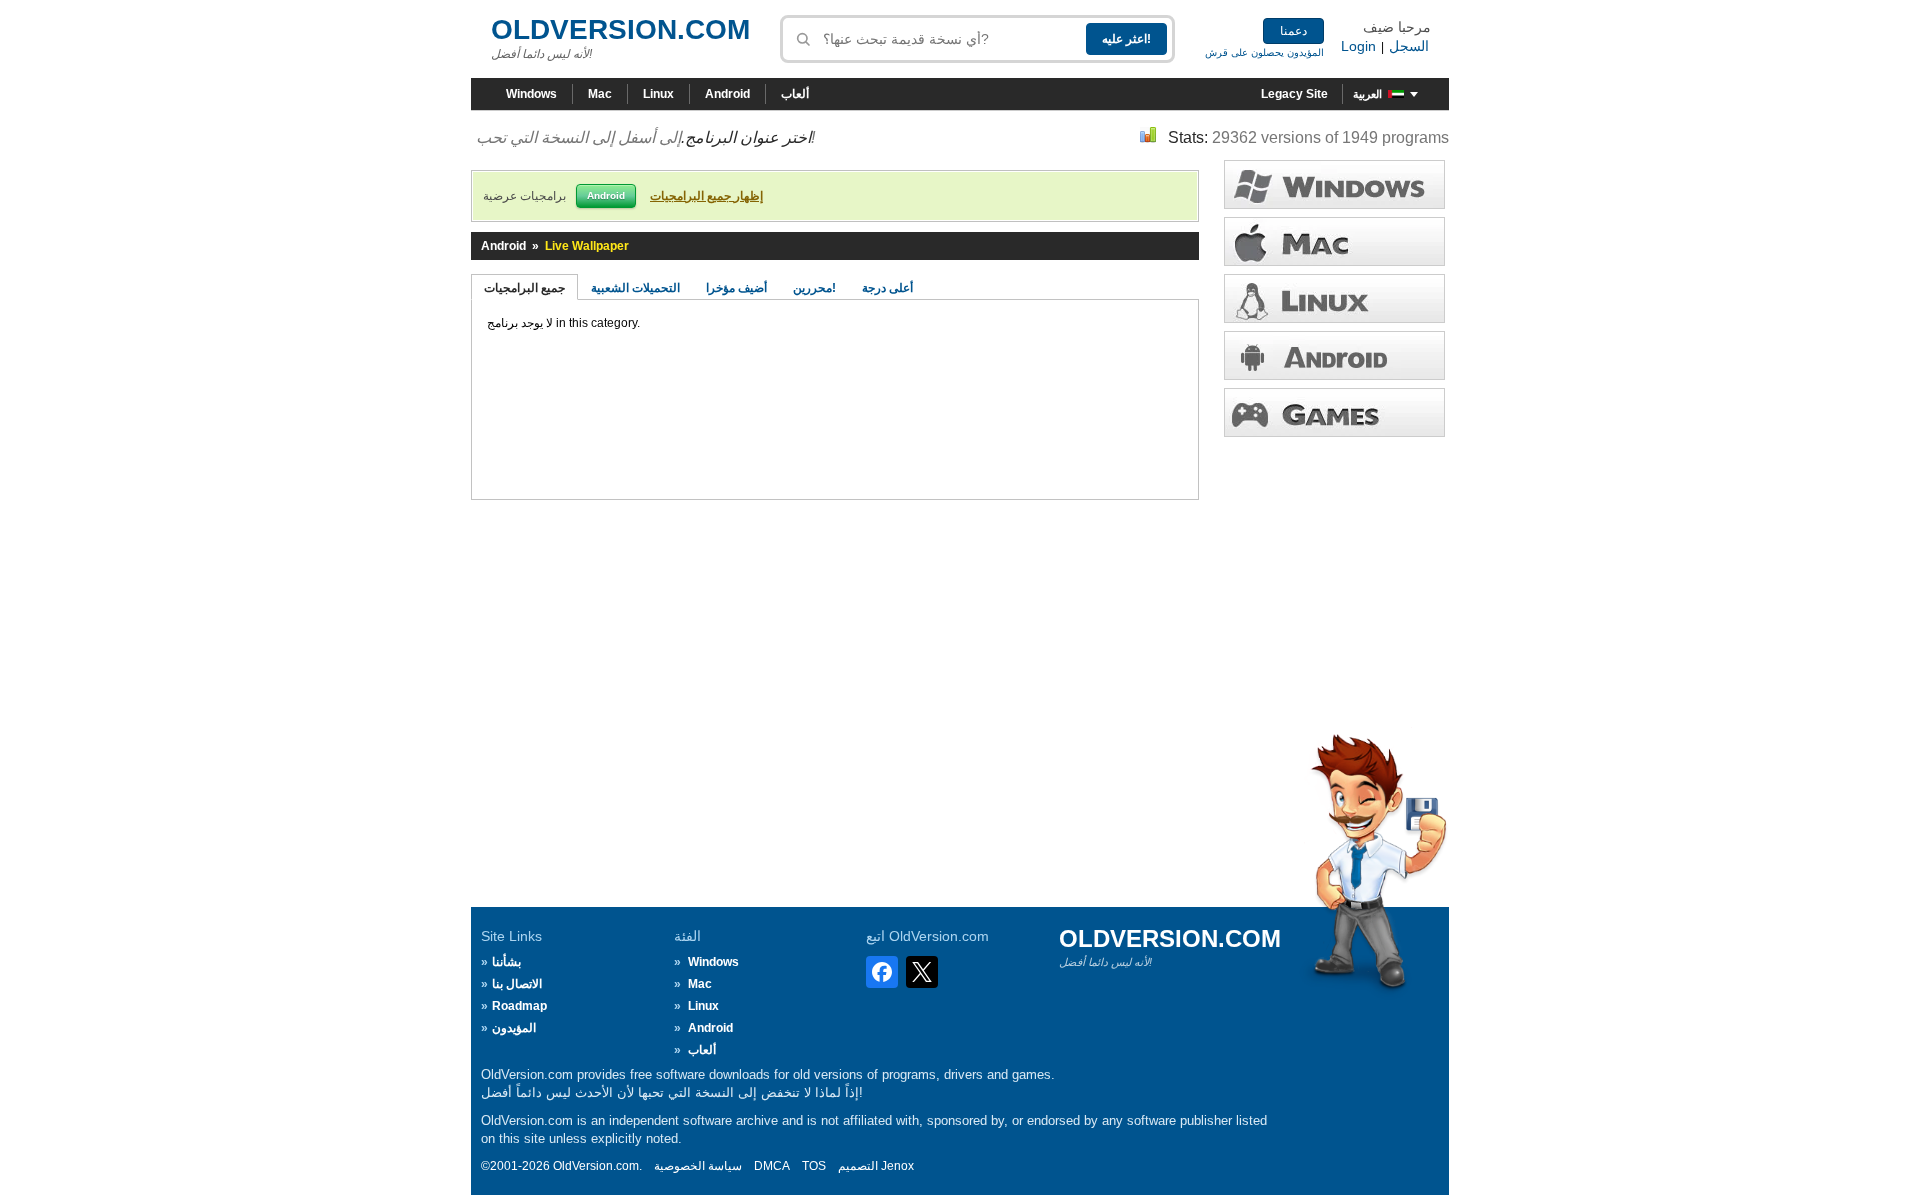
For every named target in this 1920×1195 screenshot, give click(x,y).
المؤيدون (514, 1028)
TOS (814, 1166)
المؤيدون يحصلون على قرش (1264, 52)
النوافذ (1334, 184)
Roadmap (519, 1006)
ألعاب (795, 94)
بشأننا (506, 962)
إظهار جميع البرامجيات (706, 196)
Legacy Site (1294, 94)
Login (1358, 46)
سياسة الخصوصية (698, 1166)
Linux (658, 94)
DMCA (772, 1166)
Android (727, 94)
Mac (600, 94)
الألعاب (1334, 412)
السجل (1409, 46)
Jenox (897, 1166)
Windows (531, 94)
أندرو (1334, 355)
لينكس (1334, 298)
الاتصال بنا (517, 984)
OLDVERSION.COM (620, 29)
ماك (1334, 241)
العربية (1367, 94)
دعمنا (1293, 31)
